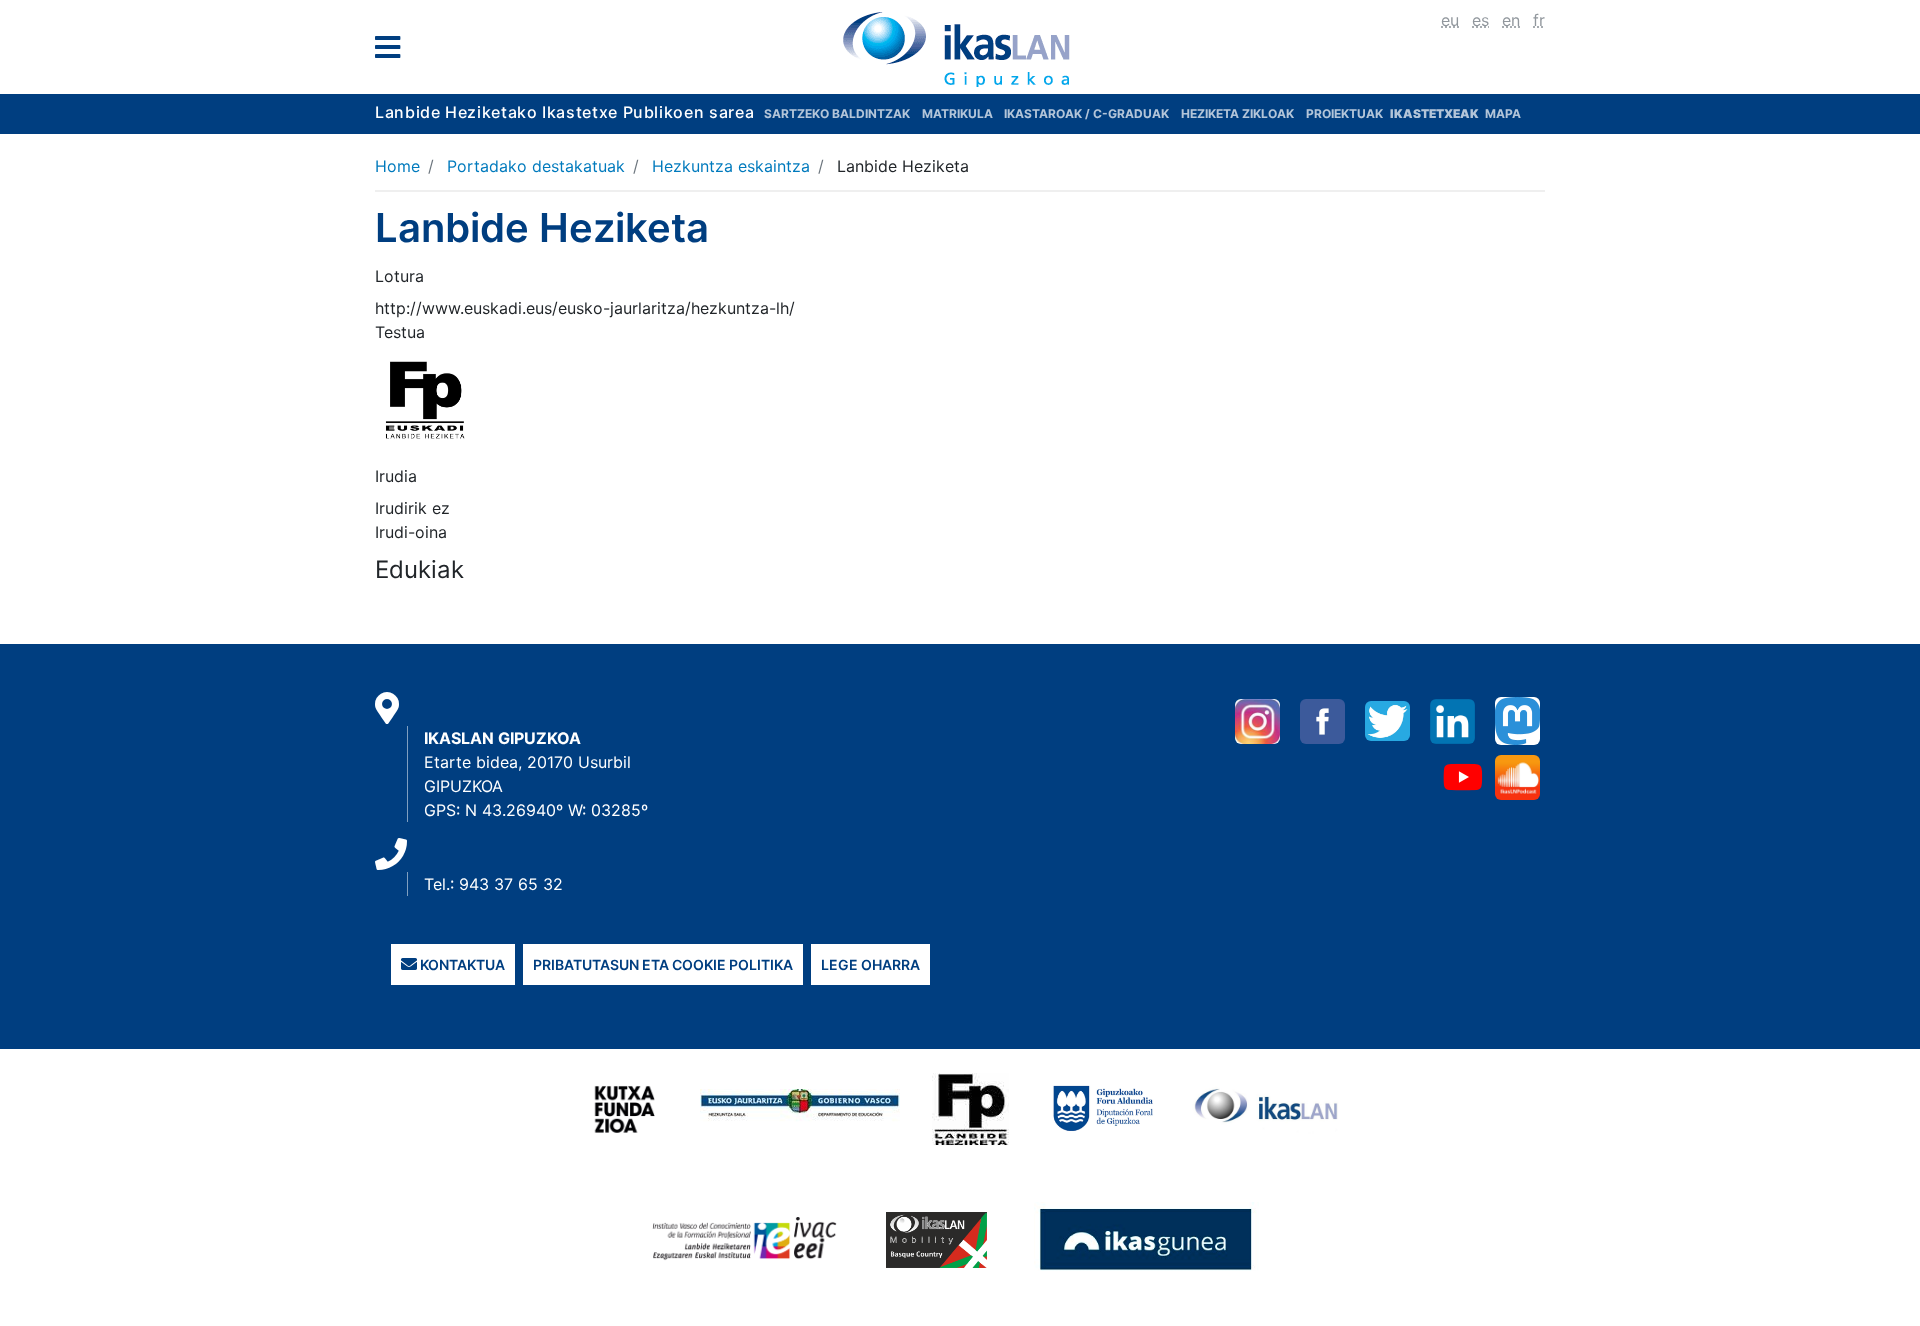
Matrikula (959, 113)
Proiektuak (1346, 113)
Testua (400, 332)
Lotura (399, 276)
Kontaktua (461, 964)
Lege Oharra (870, 964)
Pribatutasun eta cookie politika (663, 964)
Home (397, 166)
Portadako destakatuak (536, 166)
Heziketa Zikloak (1237, 113)
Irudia (396, 476)
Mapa (1503, 113)
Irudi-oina (411, 532)
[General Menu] (393, 51)
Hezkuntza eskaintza (731, 166)
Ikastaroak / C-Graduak (1086, 113)
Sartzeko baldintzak (837, 113)
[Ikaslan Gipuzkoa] (960, 49)
